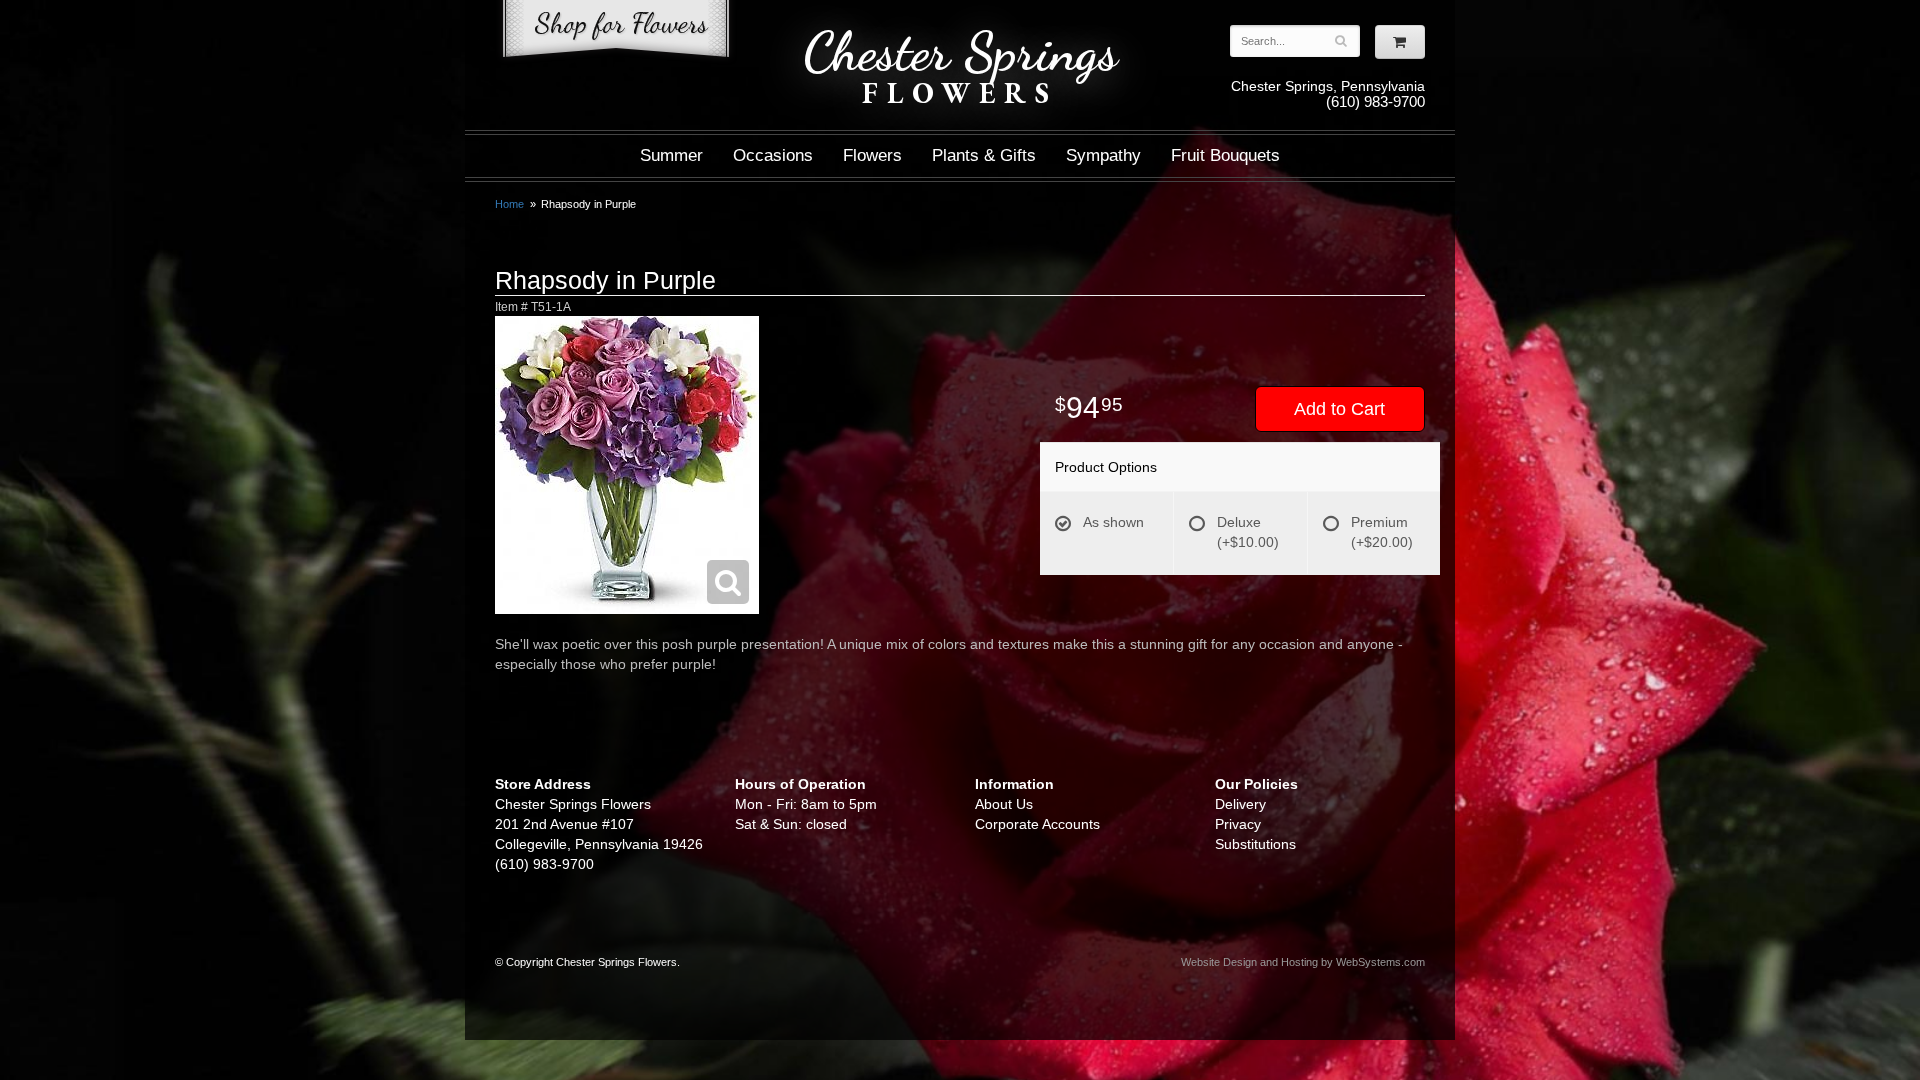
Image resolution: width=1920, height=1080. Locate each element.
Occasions (773, 155)
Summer (671, 155)
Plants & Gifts (984, 155)
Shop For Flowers (616, 32)
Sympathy (1103, 155)
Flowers (872, 155)
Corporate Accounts (1037, 824)
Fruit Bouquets (1225, 155)
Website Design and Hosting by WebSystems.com (1303, 962)
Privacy (1238, 824)
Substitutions (1255, 844)
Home (509, 204)
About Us (1004, 804)
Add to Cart (1339, 409)
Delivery (1240, 804)
